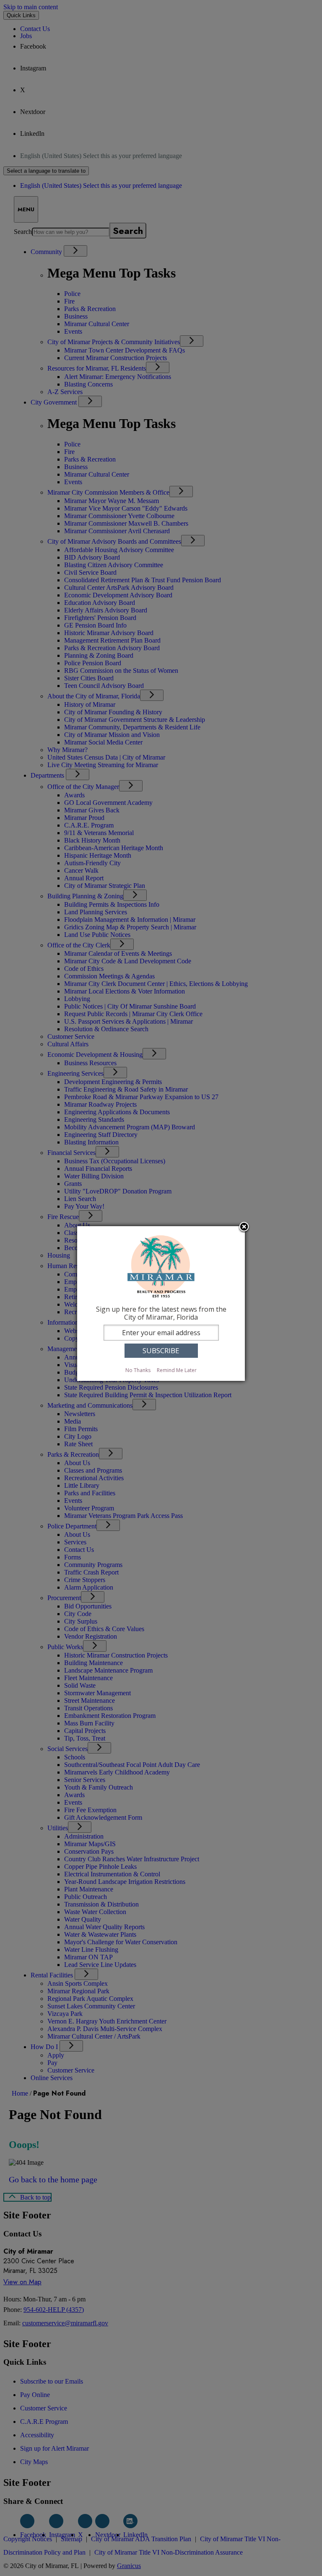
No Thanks (138, 1370)
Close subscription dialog (244, 1227)
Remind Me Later (177, 1370)
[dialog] (161, 1304)
